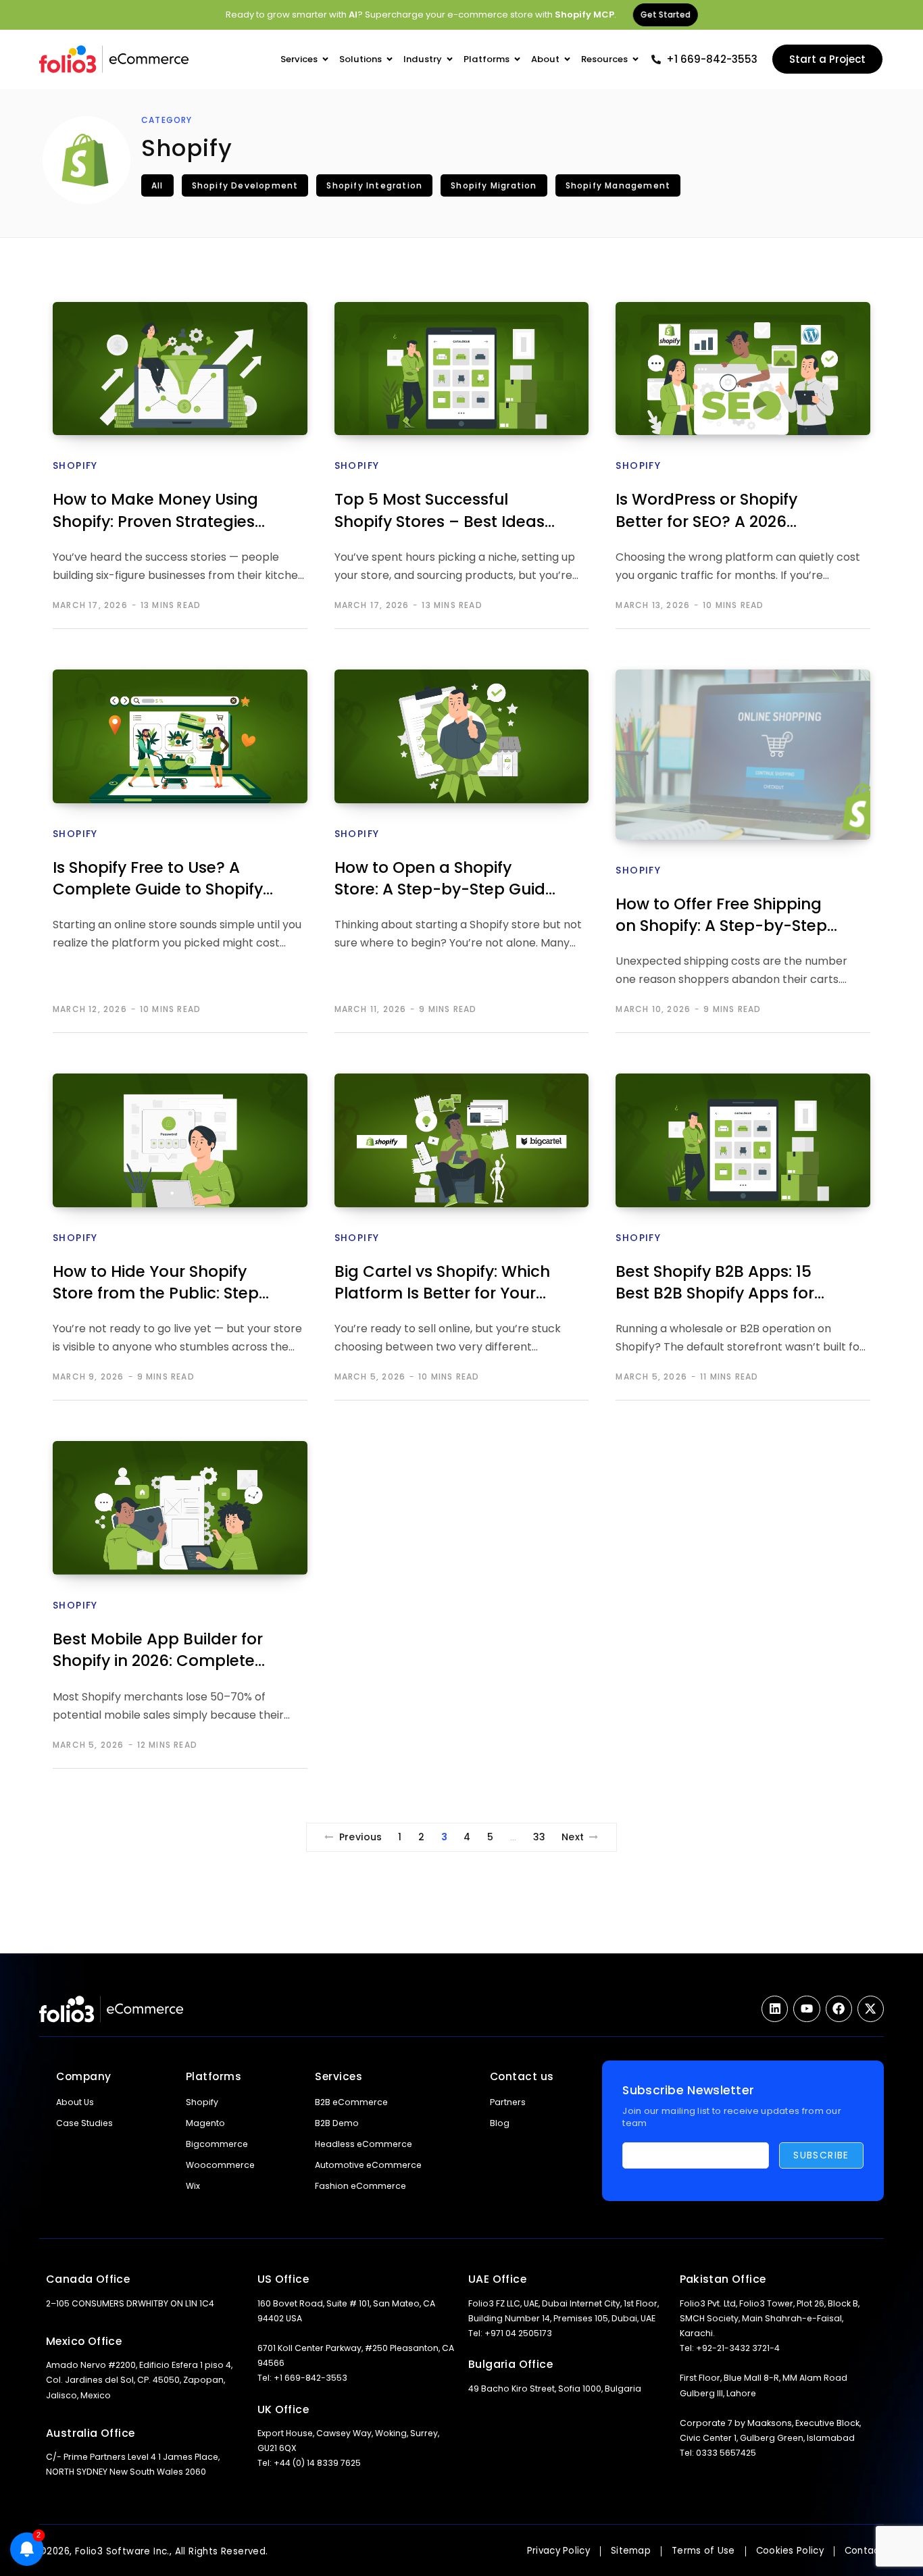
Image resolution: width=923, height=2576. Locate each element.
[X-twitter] (871, 2009)
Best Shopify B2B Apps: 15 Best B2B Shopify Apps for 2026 (715, 1284)
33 (540, 1837)
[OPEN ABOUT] (567, 60)
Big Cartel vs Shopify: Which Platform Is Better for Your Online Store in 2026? (442, 1284)
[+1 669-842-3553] (656, 59)
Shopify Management (618, 185)
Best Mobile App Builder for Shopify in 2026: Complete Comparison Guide (158, 1651)
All (157, 185)
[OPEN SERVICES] (325, 60)
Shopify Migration (494, 185)
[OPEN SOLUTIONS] (390, 60)
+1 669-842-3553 (712, 59)
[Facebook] (839, 2009)
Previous (361, 1837)
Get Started (664, 15)
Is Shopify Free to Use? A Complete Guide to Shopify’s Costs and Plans (164, 880)
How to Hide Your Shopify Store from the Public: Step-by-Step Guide (160, 1284)
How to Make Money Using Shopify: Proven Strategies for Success (155, 512)
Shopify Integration (374, 185)
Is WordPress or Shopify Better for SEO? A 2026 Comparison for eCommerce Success (706, 512)
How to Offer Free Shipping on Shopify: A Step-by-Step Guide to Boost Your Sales (721, 916)
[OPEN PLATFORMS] (517, 60)
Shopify (75, 465)
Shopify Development (245, 185)
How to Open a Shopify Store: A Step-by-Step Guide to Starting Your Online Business (445, 880)
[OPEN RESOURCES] (635, 60)
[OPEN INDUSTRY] (450, 60)
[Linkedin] (775, 2009)
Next (573, 1837)
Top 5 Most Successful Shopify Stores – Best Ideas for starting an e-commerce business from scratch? (445, 512)
